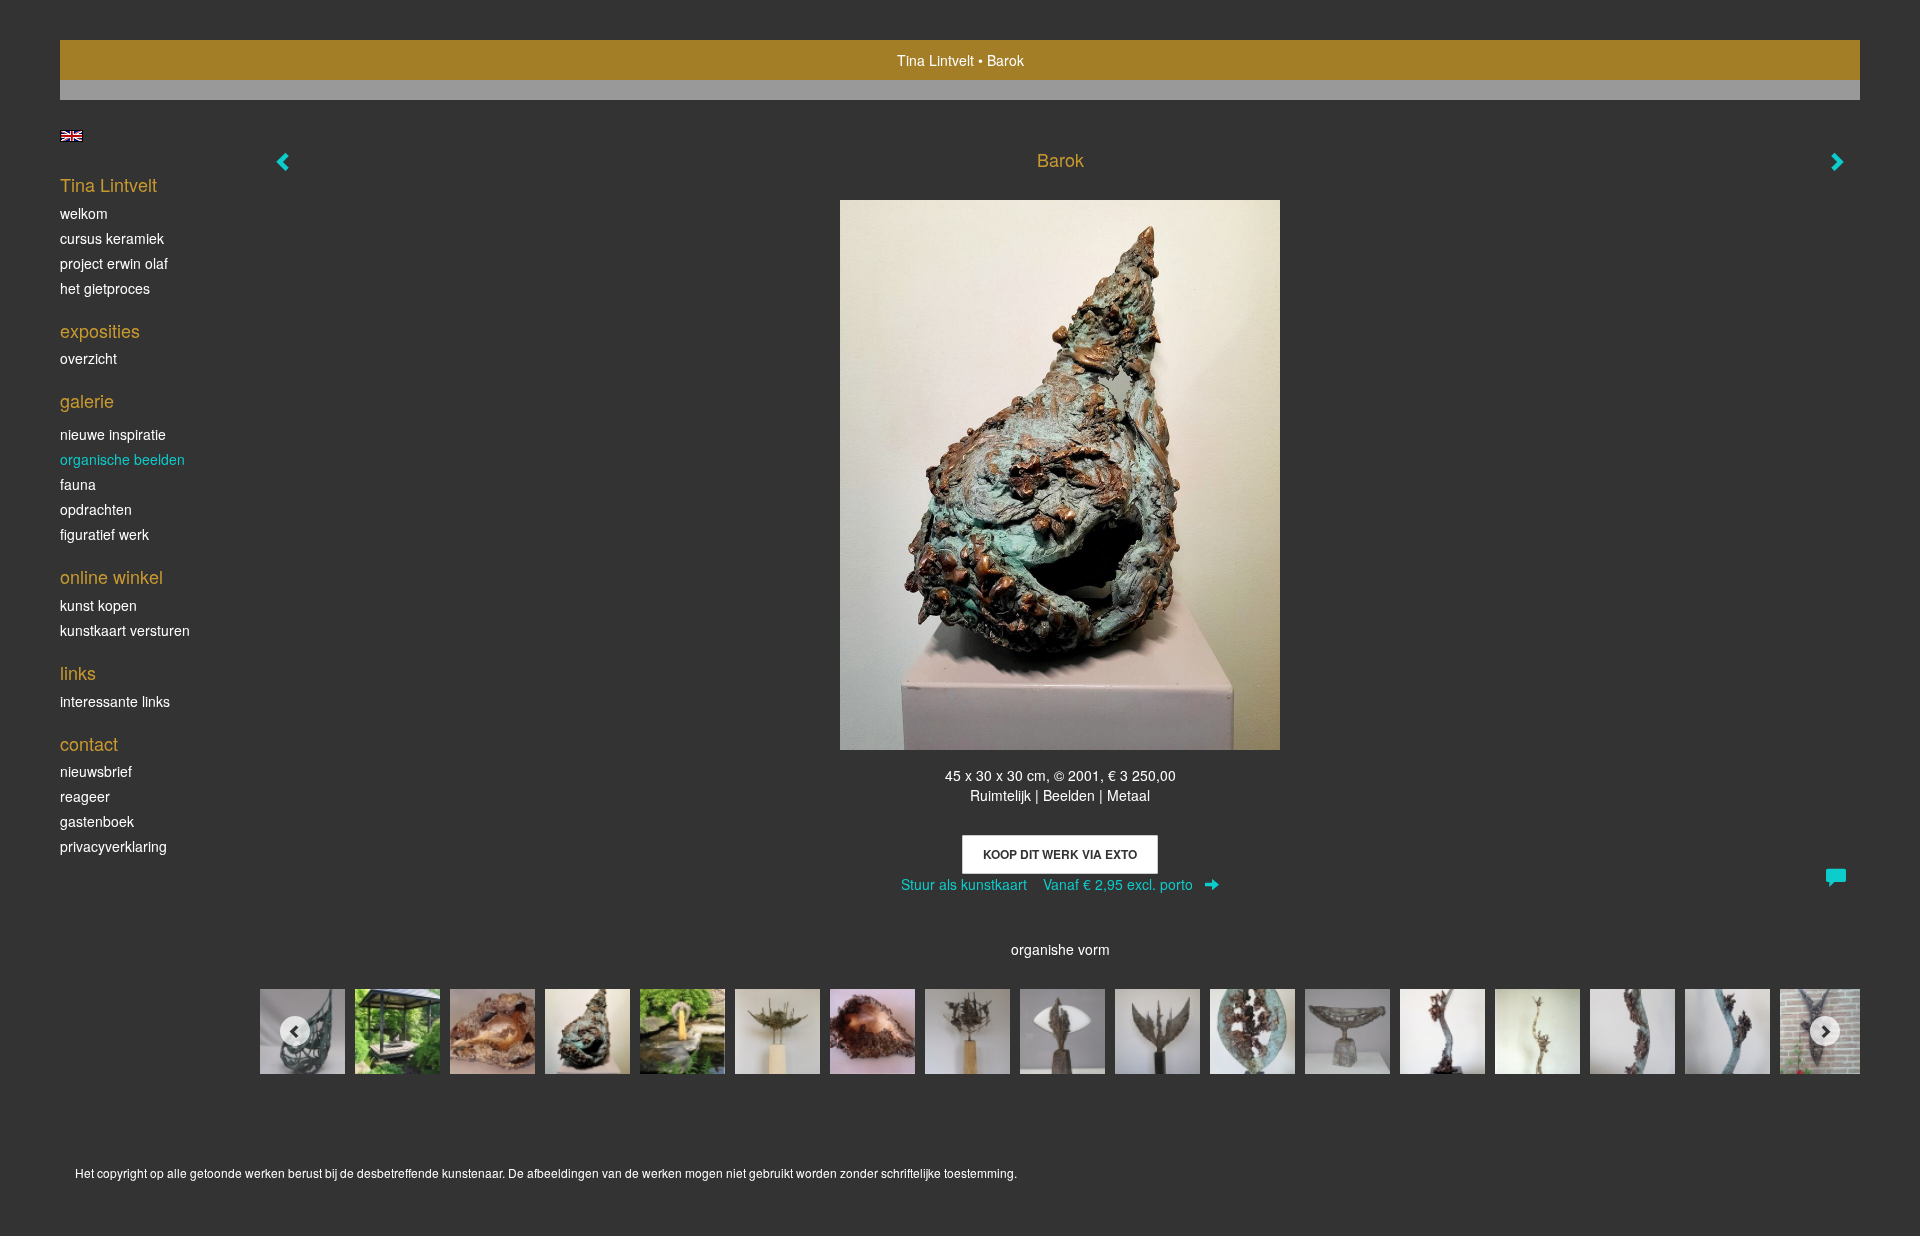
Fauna (78, 484)
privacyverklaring (113, 846)
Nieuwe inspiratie (113, 434)
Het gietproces (105, 288)
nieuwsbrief (96, 771)
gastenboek (97, 821)
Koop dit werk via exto (1060, 854)
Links (78, 672)
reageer (85, 796)
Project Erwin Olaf (114, 263)
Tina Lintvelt (935, 60)
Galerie (87, 400)
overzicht (88, 358)
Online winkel (111, 576)
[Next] (1825, 1031)
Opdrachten (96, 509)
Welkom (84, 213)
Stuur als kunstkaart (1047, 884)
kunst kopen (98, 605)
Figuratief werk (104, 534)
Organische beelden (122, 459)
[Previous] (295, 1031)
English (71, 136)
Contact (89, 743)
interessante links (115, 701)
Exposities (100, 330)
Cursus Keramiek (112, 238)
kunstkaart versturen (125, 630)
